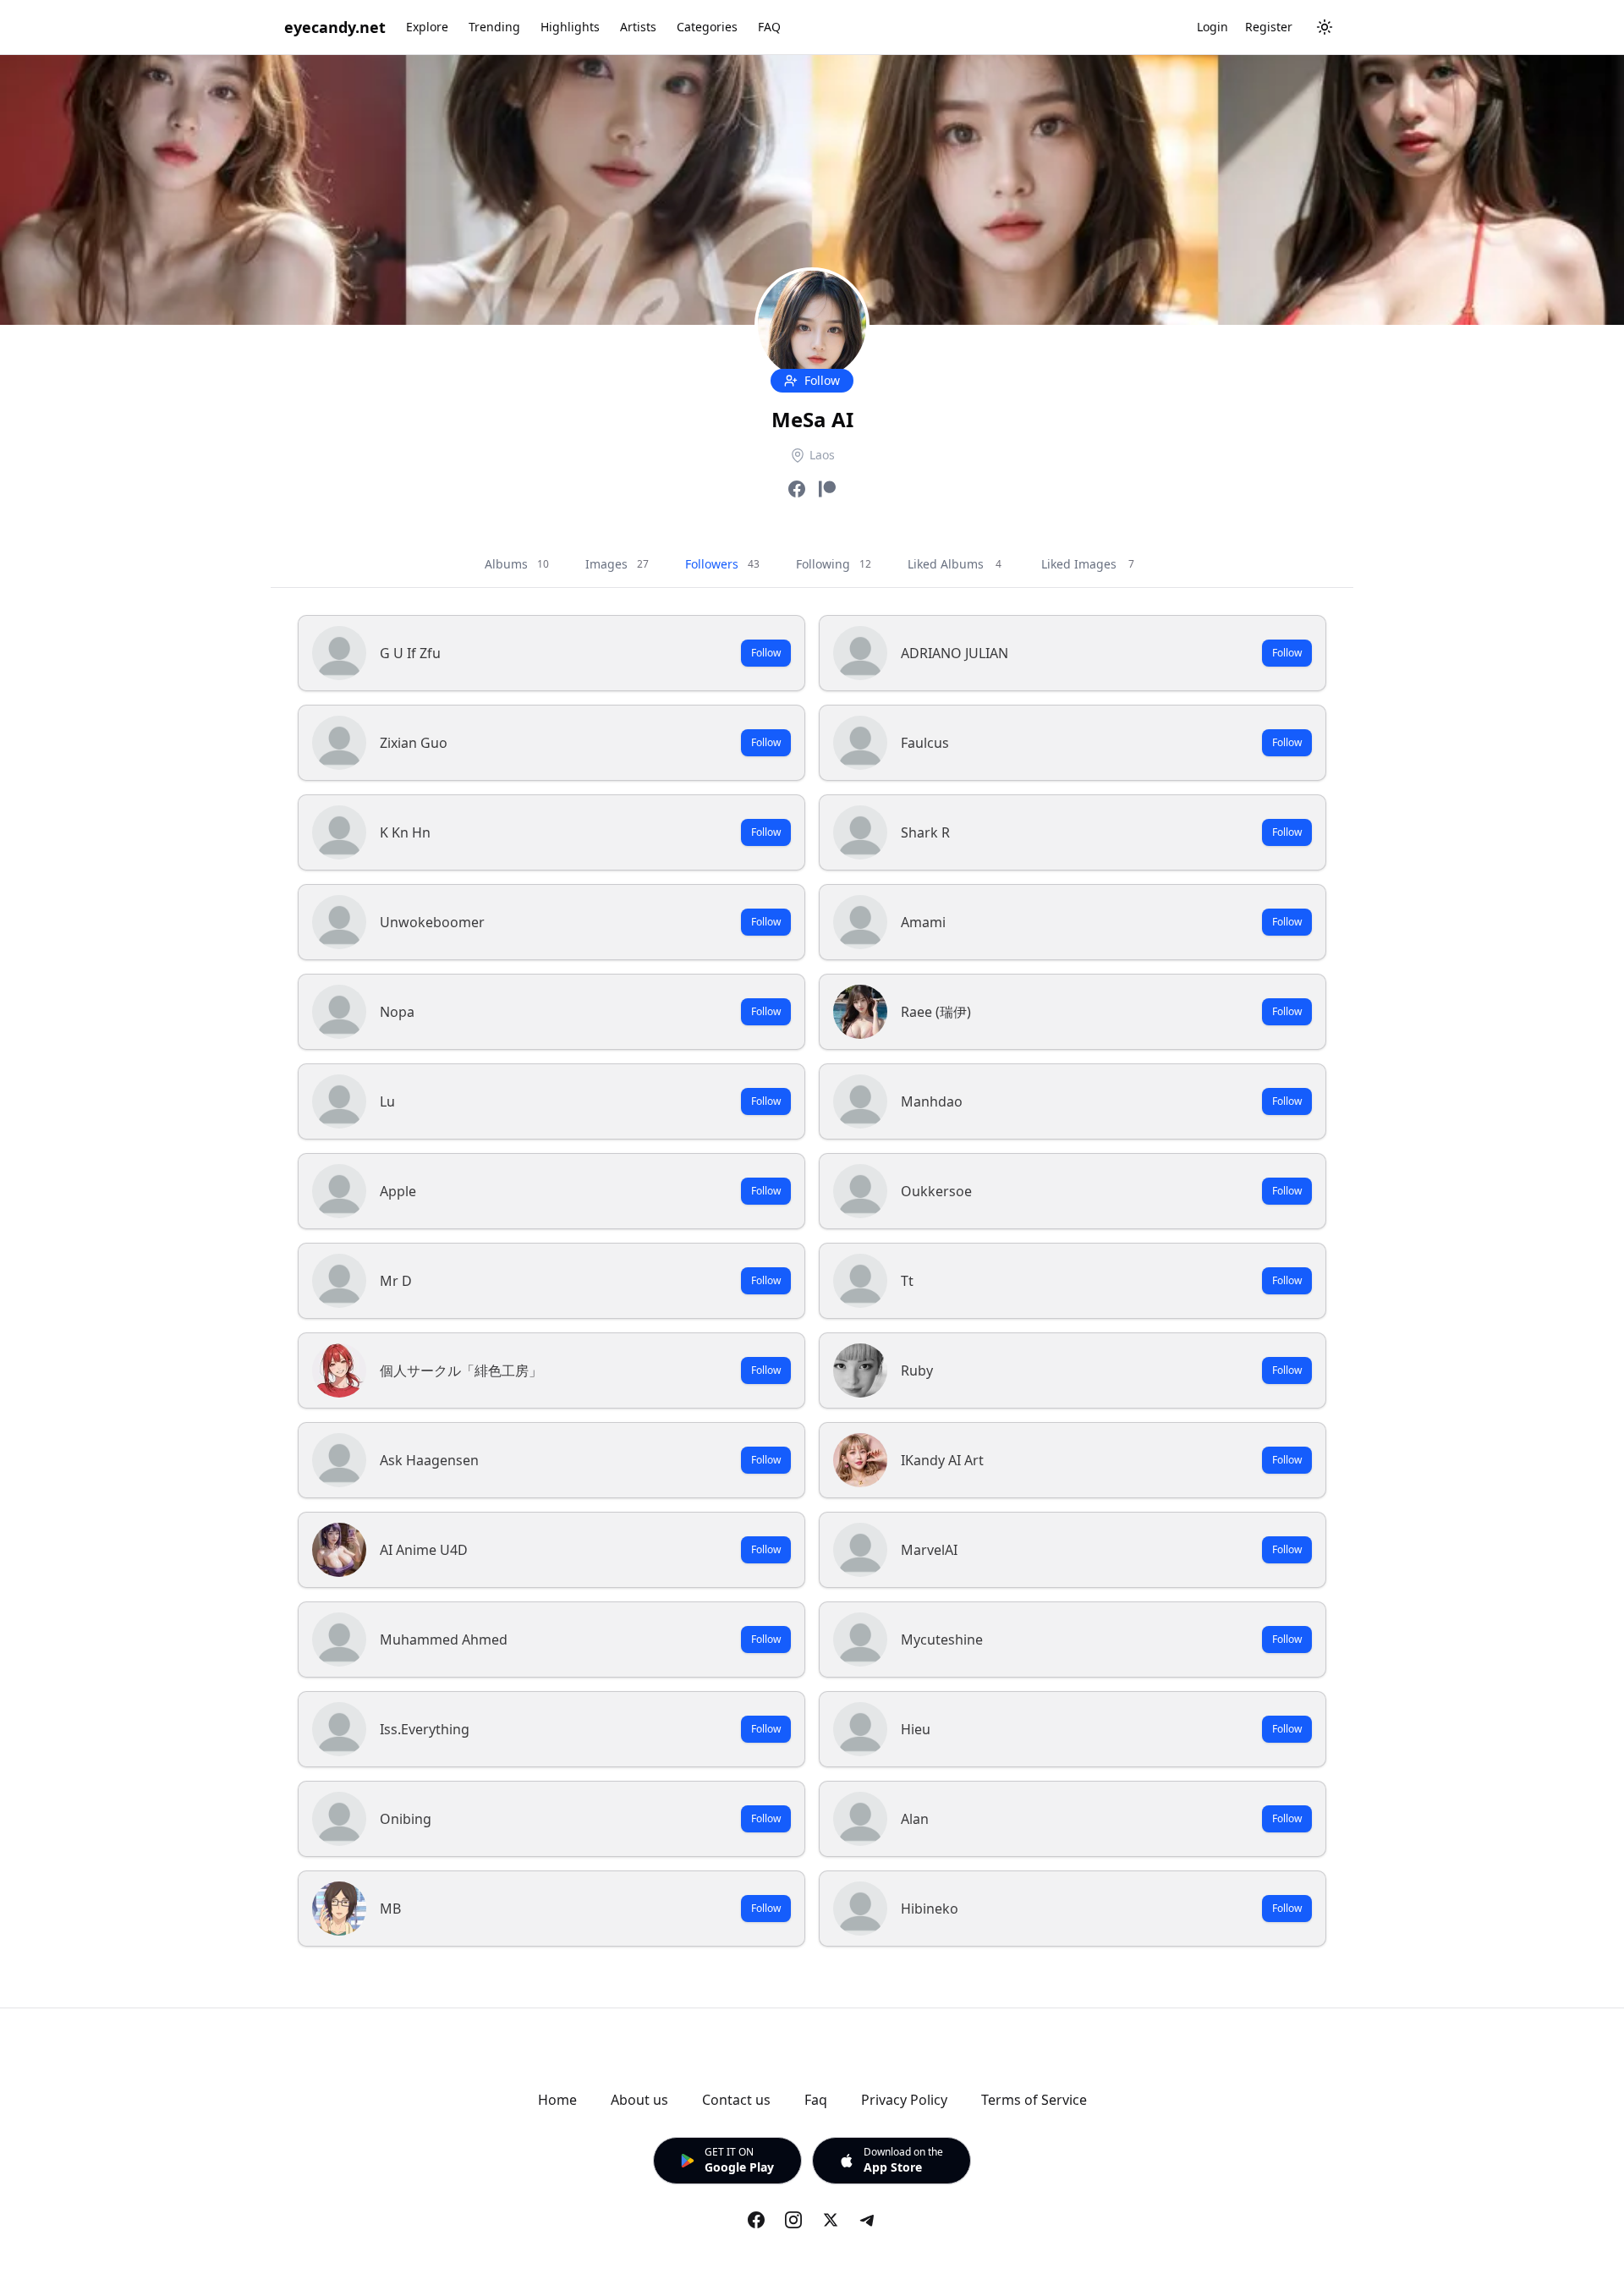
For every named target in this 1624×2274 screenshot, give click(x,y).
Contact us (736, 2100)
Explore (427, 27)
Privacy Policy (904, 2100)
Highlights (570, 27)
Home (557, 2100)
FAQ (769, 27)
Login (1213, 27)
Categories (707, 27)
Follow (766, 653)
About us (639, 2100)
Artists (638, 27)
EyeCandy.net (335, 27)
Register (1269, 27)
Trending (494, 27)
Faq (816, 2100)
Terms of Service (1034, 2100)
